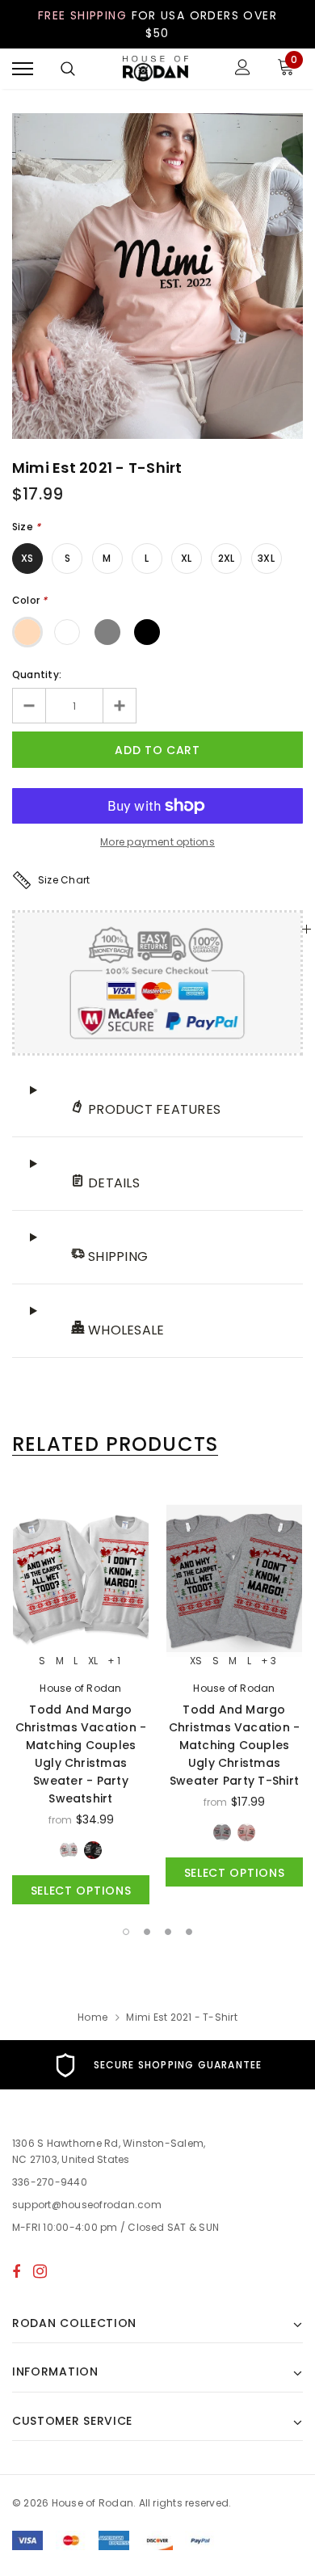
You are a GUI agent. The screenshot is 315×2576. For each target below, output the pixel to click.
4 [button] (189, 1932)
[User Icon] (243, 69)
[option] (157, 276)
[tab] (115, 1444)
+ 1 (114, 1661)
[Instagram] (40, 2271)
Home (92, 2017)
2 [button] (147, 1932)
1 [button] (126, 1932)
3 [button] (168, 1932)
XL (186, 558)
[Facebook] (16, 2271)
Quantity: (37, 675)
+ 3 (269, 1661)
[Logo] (156, 69)
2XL (227, 558)
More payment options (157, 842)
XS (27, 558)
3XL (266, 558)
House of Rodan (80, 1688)
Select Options (81, 1891)
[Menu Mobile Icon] (23, 69)
